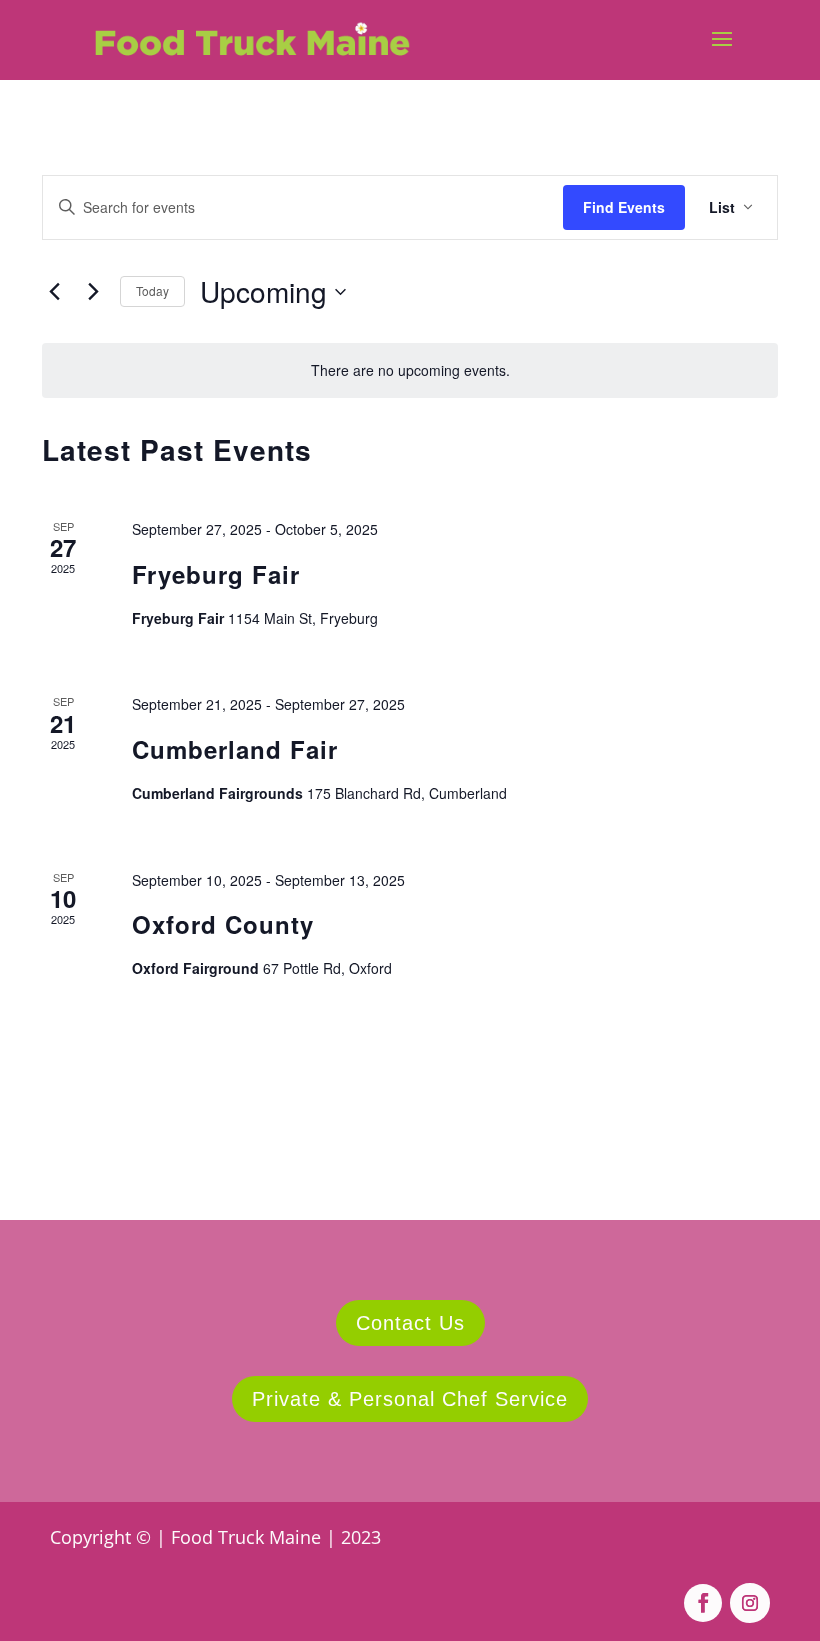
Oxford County (223, 924)
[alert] (410, 370)
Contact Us (410, 1323)
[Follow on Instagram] (750, 1603)
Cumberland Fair (235, 749)
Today (152, 290)
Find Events (624, 207)
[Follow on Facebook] (703, 1603)
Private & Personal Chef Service (410, 1399)
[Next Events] (93, 292)
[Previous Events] (54, 292)
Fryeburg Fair (216, 574)
